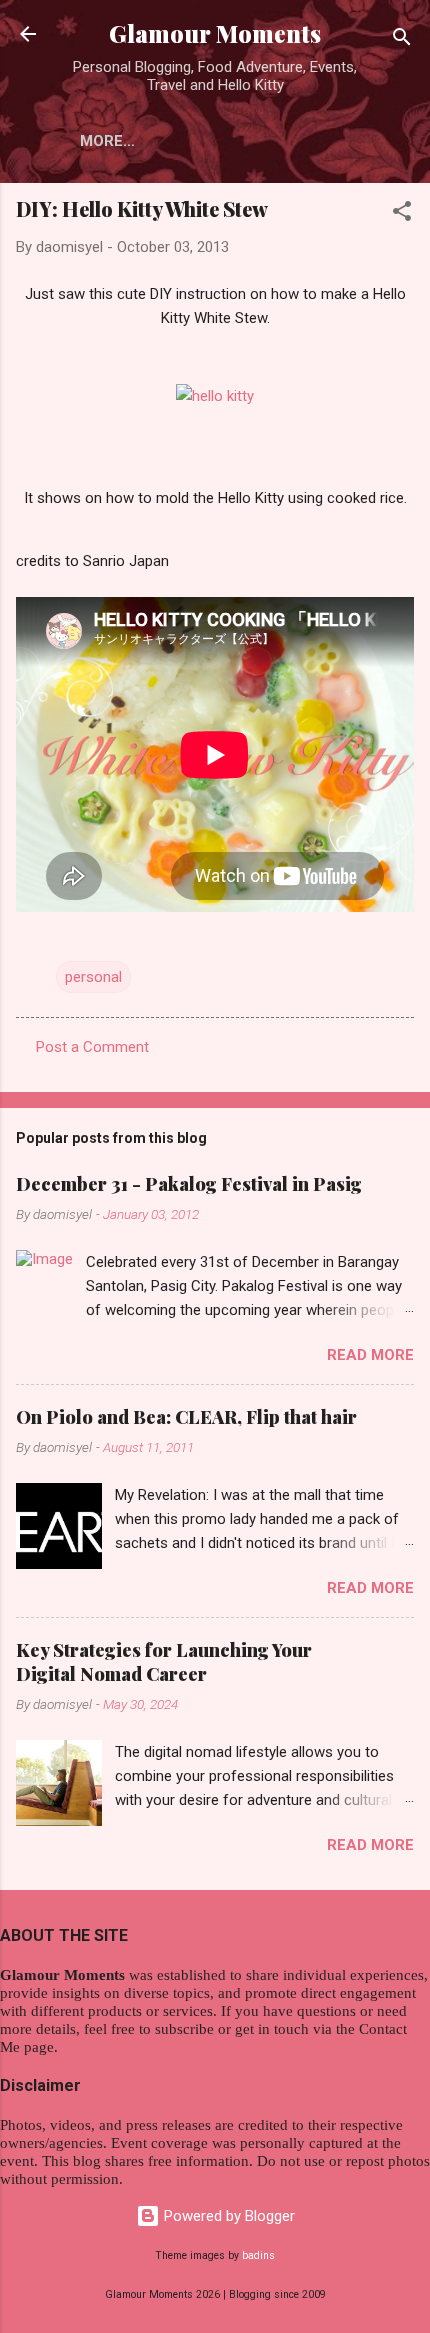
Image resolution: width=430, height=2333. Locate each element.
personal (93, 977)
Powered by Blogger (227, 2216)
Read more (370, 1355)
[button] (402, 214)
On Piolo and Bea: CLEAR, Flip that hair (186, 1417)
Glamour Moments (215, 33)
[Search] (402, 40)
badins (258, 2255)
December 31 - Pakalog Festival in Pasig (189, 1184)
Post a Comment (92, 1047)
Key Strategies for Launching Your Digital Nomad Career (164, 1662)
